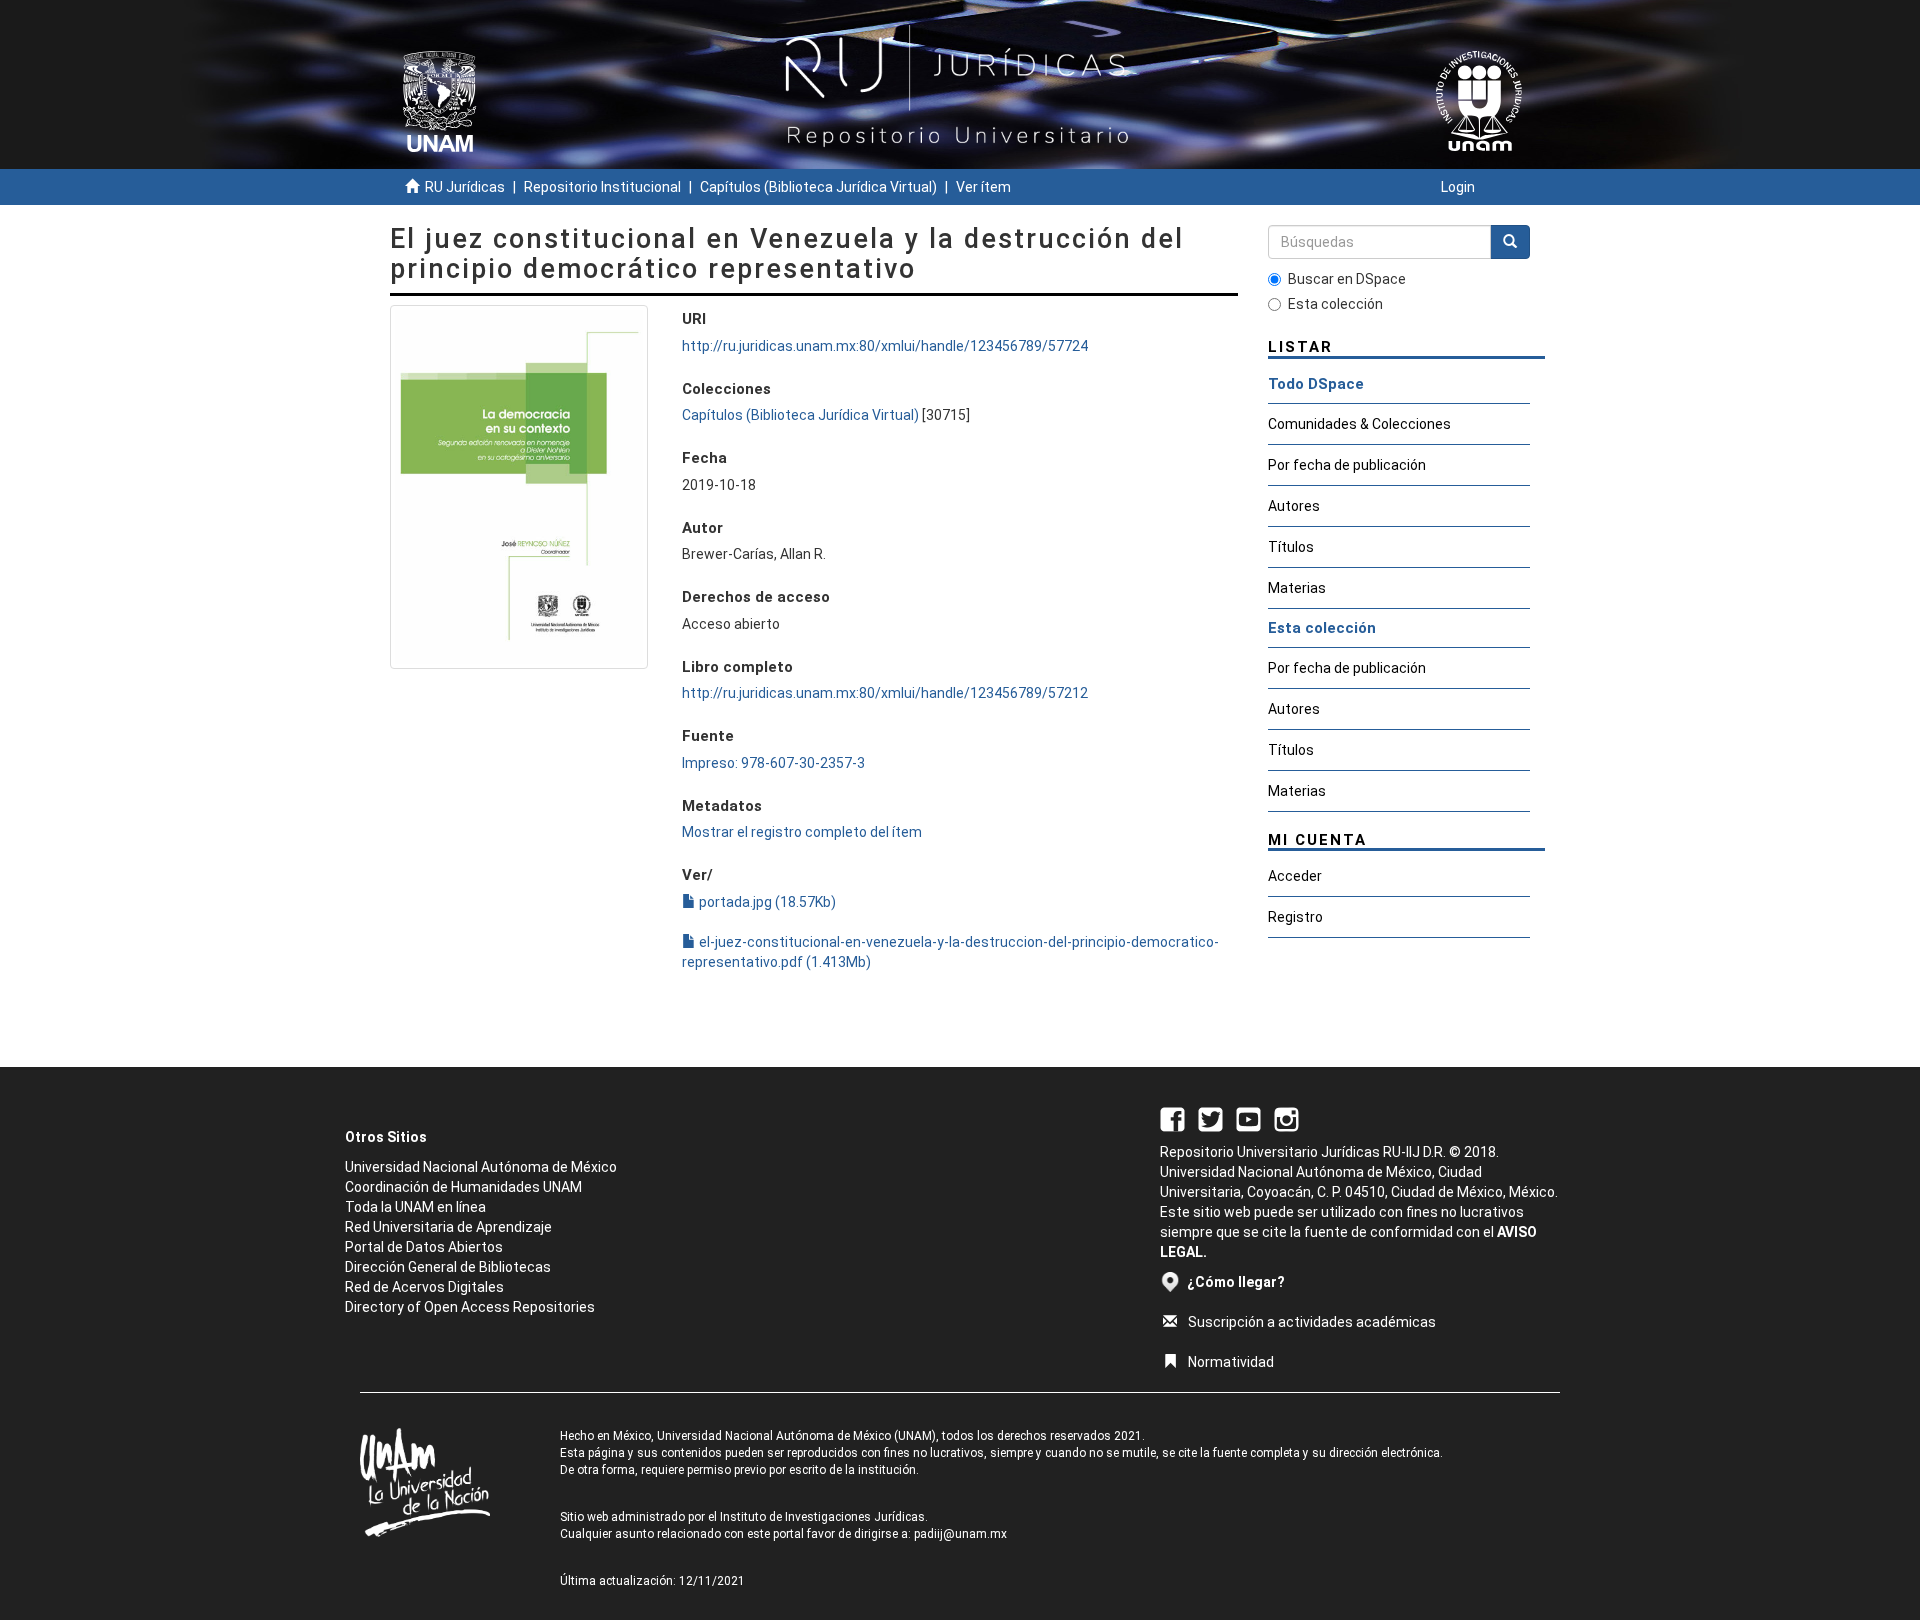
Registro (1295, 917)
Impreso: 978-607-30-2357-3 (773, 763)
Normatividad (1231, 1362)
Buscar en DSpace (1347, 279)
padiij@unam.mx (960, 1534)
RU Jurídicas (465, 187)
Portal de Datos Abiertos (424, 1247)
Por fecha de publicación (1347, 465)
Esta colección (1335, 304)
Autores (1294, 506)
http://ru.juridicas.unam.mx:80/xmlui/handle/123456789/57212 (885, 693)
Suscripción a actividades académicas (1312, 1322)
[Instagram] (1286, 1118)
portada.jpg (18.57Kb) (766, 902)
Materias (1297, 588)
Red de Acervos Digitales (424, 1287)
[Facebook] (1172, 1118)
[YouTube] (1248, 1118)
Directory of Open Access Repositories (470, 1307)
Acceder (1295, 876)
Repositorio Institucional (602, 187)
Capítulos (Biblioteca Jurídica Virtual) (818, 187)
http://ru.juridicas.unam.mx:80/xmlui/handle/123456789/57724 (885, 346)
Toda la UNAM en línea (415, 1207)
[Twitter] (1210, 1118)
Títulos (1291, 547)
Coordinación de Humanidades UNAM (463, 1187)
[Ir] (1510, 242)
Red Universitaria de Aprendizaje (448, 1227)
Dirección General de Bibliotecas (448, 1267)
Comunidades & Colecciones (1359, 424)
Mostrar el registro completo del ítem (802, 832)
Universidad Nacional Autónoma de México (481, 1167)
